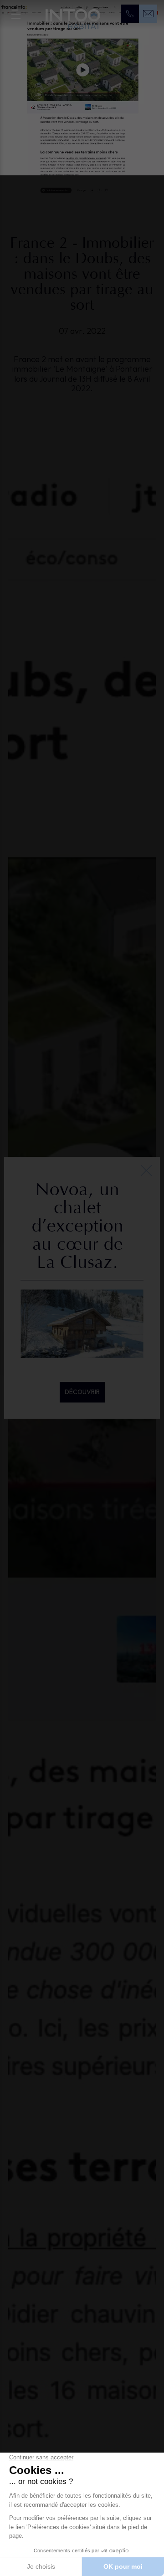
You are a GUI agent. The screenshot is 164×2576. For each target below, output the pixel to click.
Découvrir (82, 1392)
